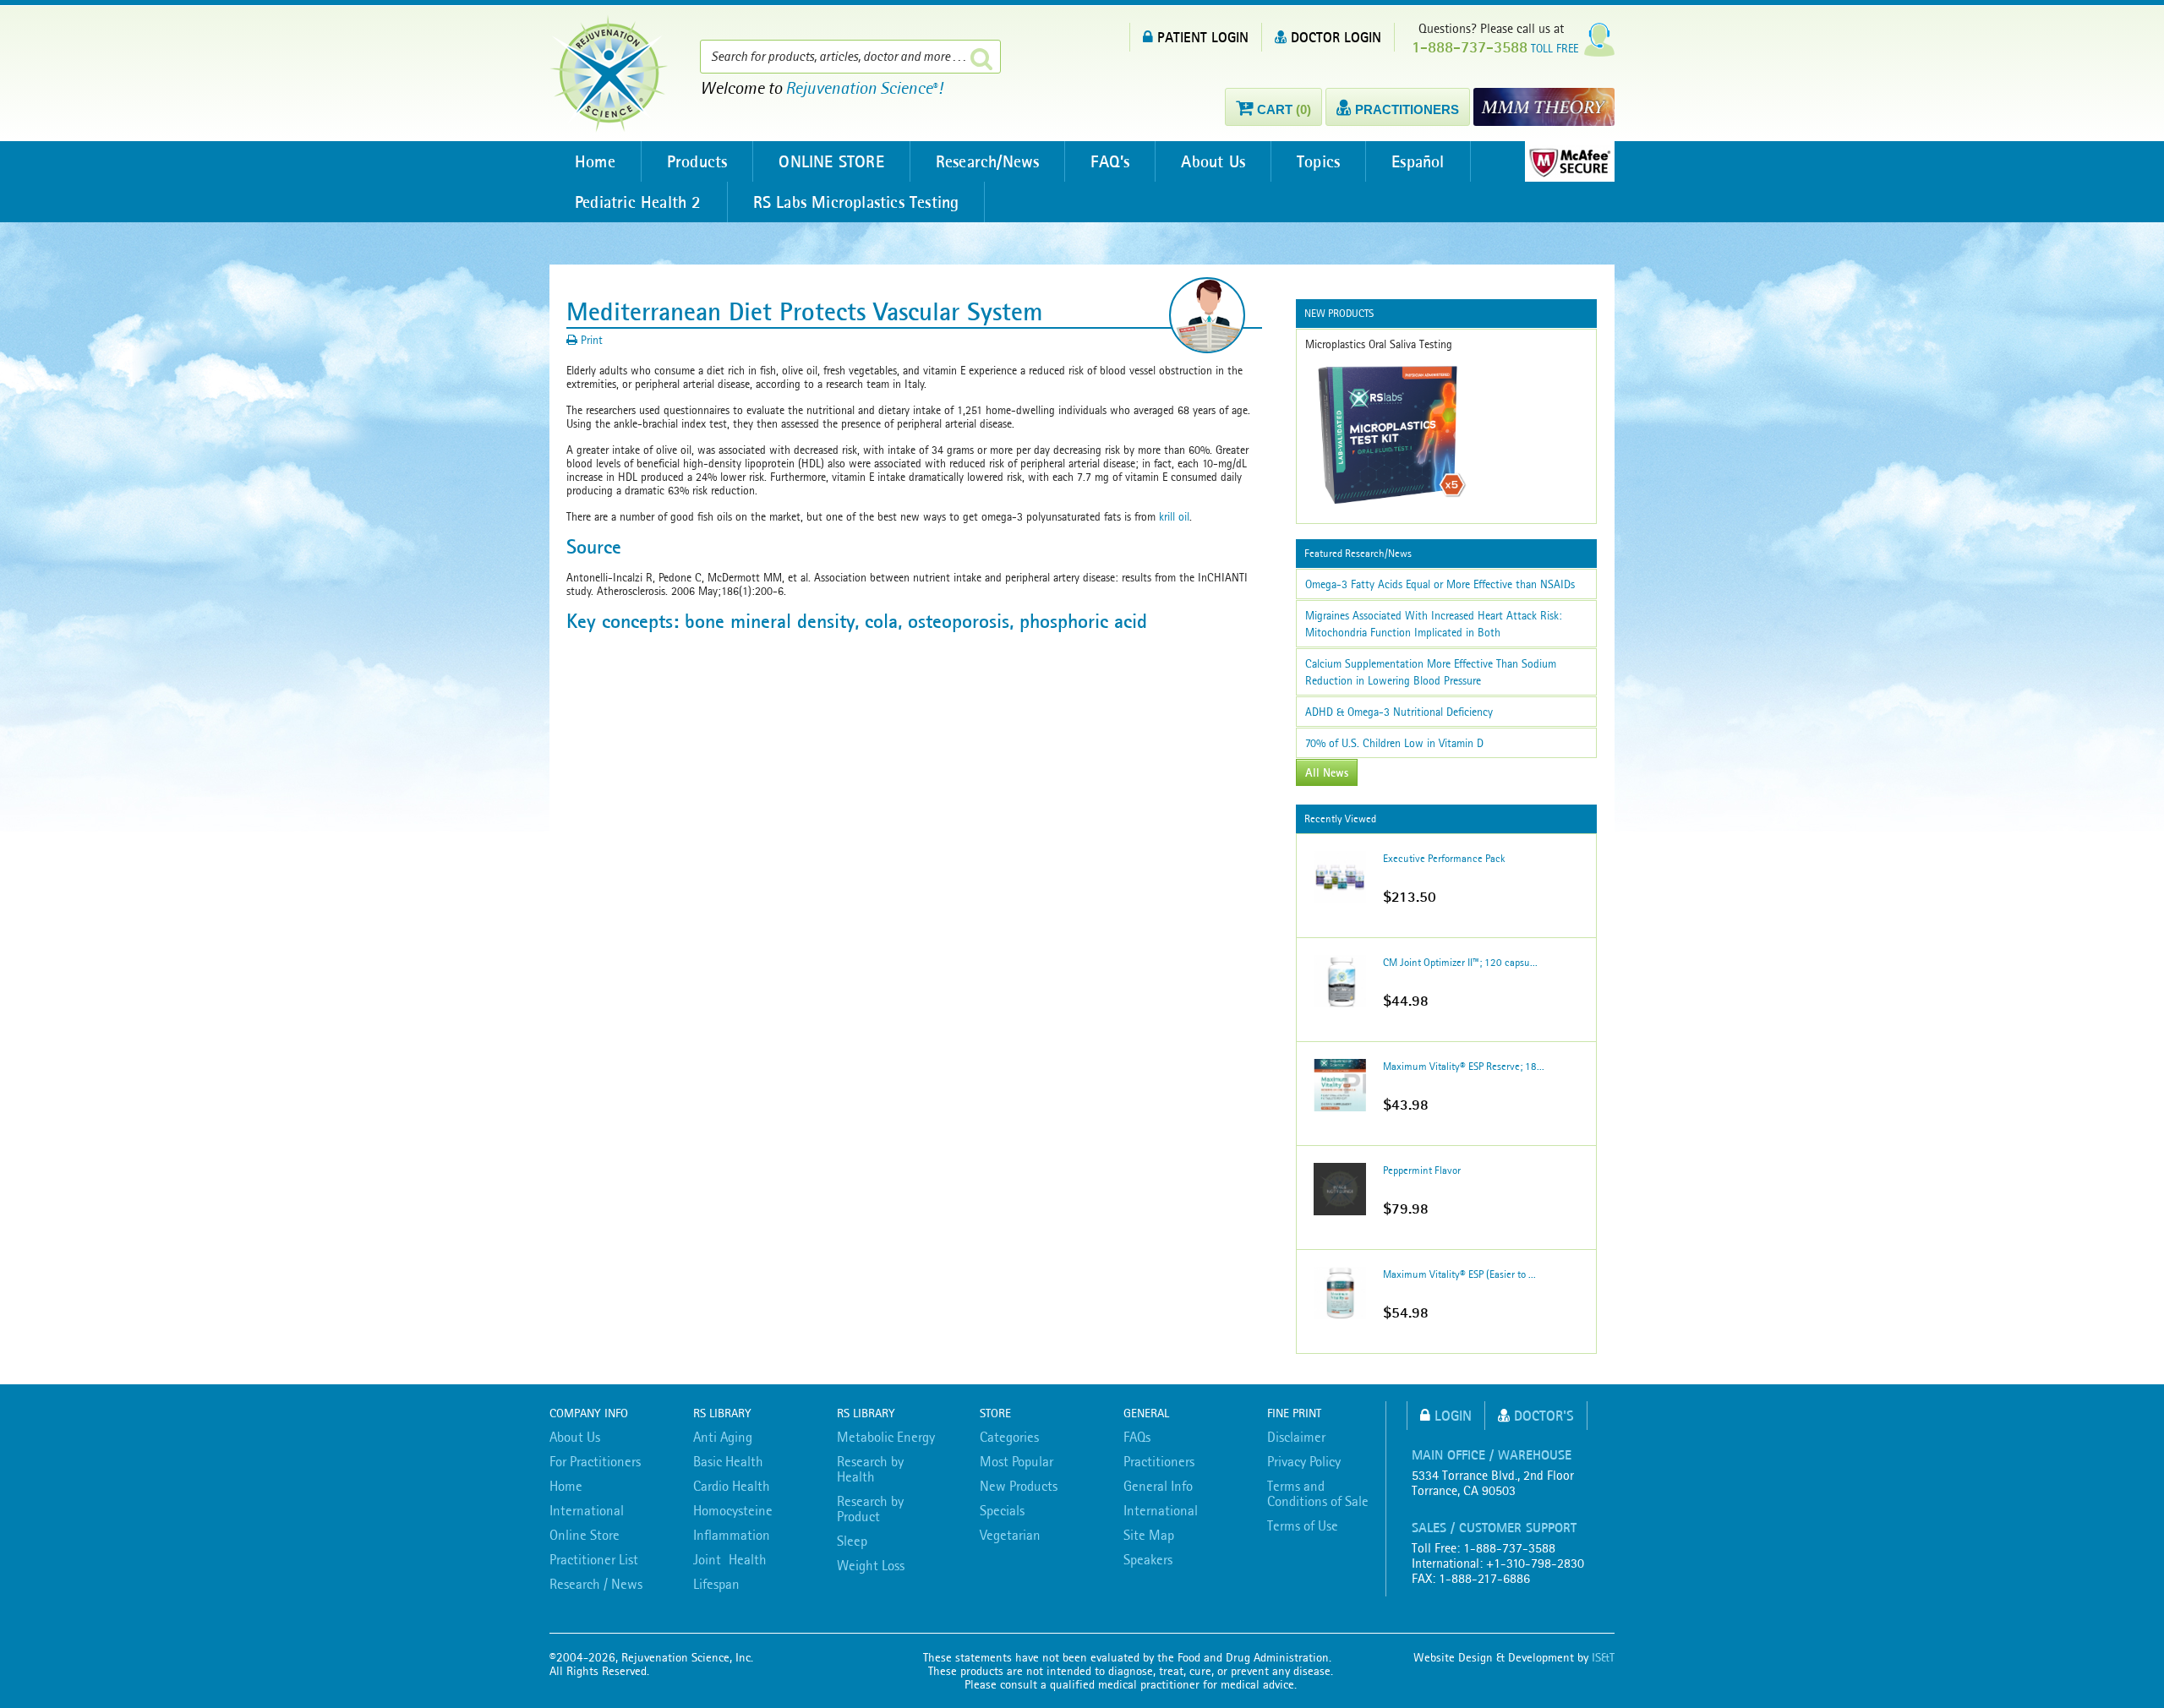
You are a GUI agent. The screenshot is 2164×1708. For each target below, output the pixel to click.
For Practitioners (595, 1461)
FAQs (1137, 1437)
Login (1453, 1415)
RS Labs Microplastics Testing (856, 202)
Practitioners (1159, 1461)
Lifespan (716, 1584)
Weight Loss (871, 1565)
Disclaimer (1296, 1437)
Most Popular (1016, 1461)
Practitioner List (594, 1559)
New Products (1019, 1486)
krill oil (1174, 516)
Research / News (596, 1584)
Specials (1002, 1510)
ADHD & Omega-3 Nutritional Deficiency (1399, 712)
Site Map (1149, 1535)
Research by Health (870, 1469)
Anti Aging (723, 1437)
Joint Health (730, 1559)
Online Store (585, 1535)
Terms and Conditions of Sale (1318, 1493)
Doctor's (1544, 1415)
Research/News (988, 161)
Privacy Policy (1304, 1461)
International (587, 1510)
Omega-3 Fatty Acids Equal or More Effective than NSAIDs (1440, 584)
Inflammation (732, 1535)
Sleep (852, 1541)
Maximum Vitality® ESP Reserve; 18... (1464, 1066)
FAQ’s (1110, 161)
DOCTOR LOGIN (1336, 37)
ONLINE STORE (831, 161)
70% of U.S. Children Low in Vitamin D (1394, 743)
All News (1327, 772)
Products (697, 161)
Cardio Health (732, 1486)
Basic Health (728, 1461)
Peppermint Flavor (1422, 1170)
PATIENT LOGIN (1203, 37)
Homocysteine (733, 1510)
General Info (1158, 1486)
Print (590, 340)
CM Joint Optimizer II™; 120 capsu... (1460, 962)
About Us (1213, 161)
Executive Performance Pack (1444, 858)
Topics (1318, 161)
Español (1418, 161)
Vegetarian (1010, 1535)
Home (595, 161)
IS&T (1603, 1657)
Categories (1009, 1437)
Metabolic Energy (886, 1437)
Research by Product (870, 1509)
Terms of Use (1303, 1525)
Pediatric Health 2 (638, 202)
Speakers (1148, 1559)
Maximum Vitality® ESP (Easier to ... (1459, 1274)
